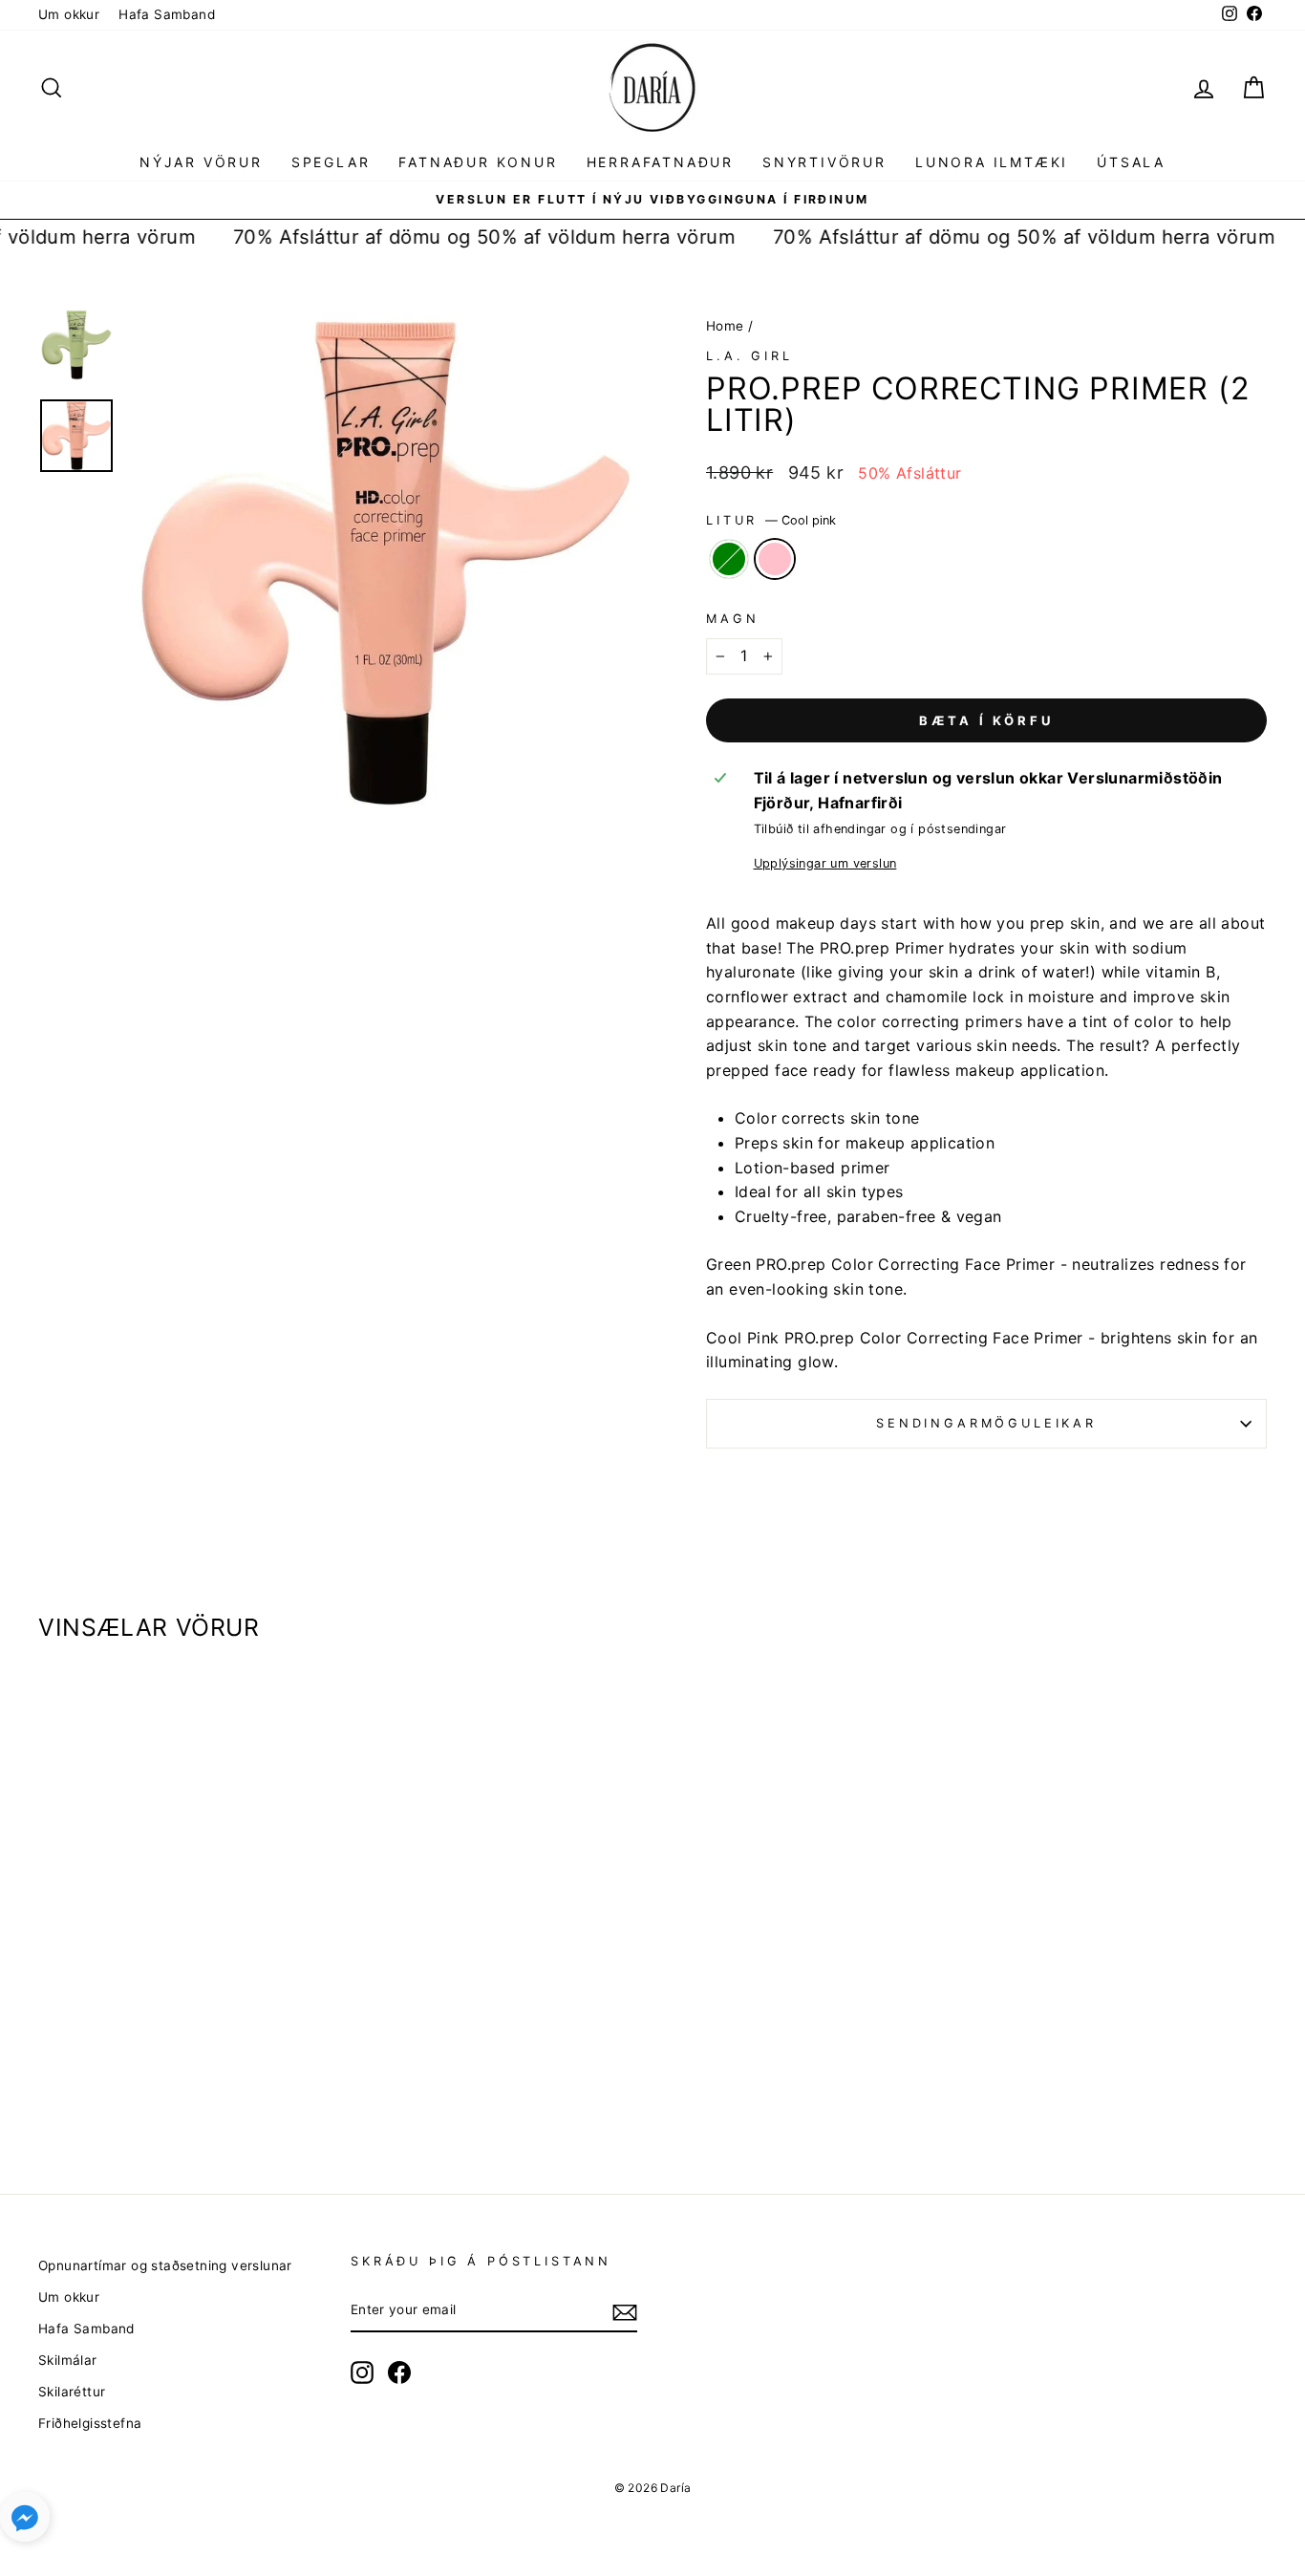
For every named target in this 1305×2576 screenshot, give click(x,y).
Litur (771, 520)
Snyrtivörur (824, 162)
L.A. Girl (749, 356)
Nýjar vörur (201, 162)
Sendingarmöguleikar (986, 1423)
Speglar (331, 162)
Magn (732, 619)
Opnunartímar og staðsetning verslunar (165, 2265)
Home (725, 326)
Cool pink (775, 559)
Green (729, 559)
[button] (25, 2521)
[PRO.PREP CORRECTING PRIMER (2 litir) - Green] (171, 2081)
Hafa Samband (167, 14)
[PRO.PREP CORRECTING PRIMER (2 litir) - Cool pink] (197, 2081)
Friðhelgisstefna (90, 2423)
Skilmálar (68, 2360)
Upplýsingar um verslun (825, 863)
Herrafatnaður (660, 162)
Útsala (1131, 162)
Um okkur (69, 14)
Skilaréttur (72, 2392)
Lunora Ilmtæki (992, 162)
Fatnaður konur (478, 162)
